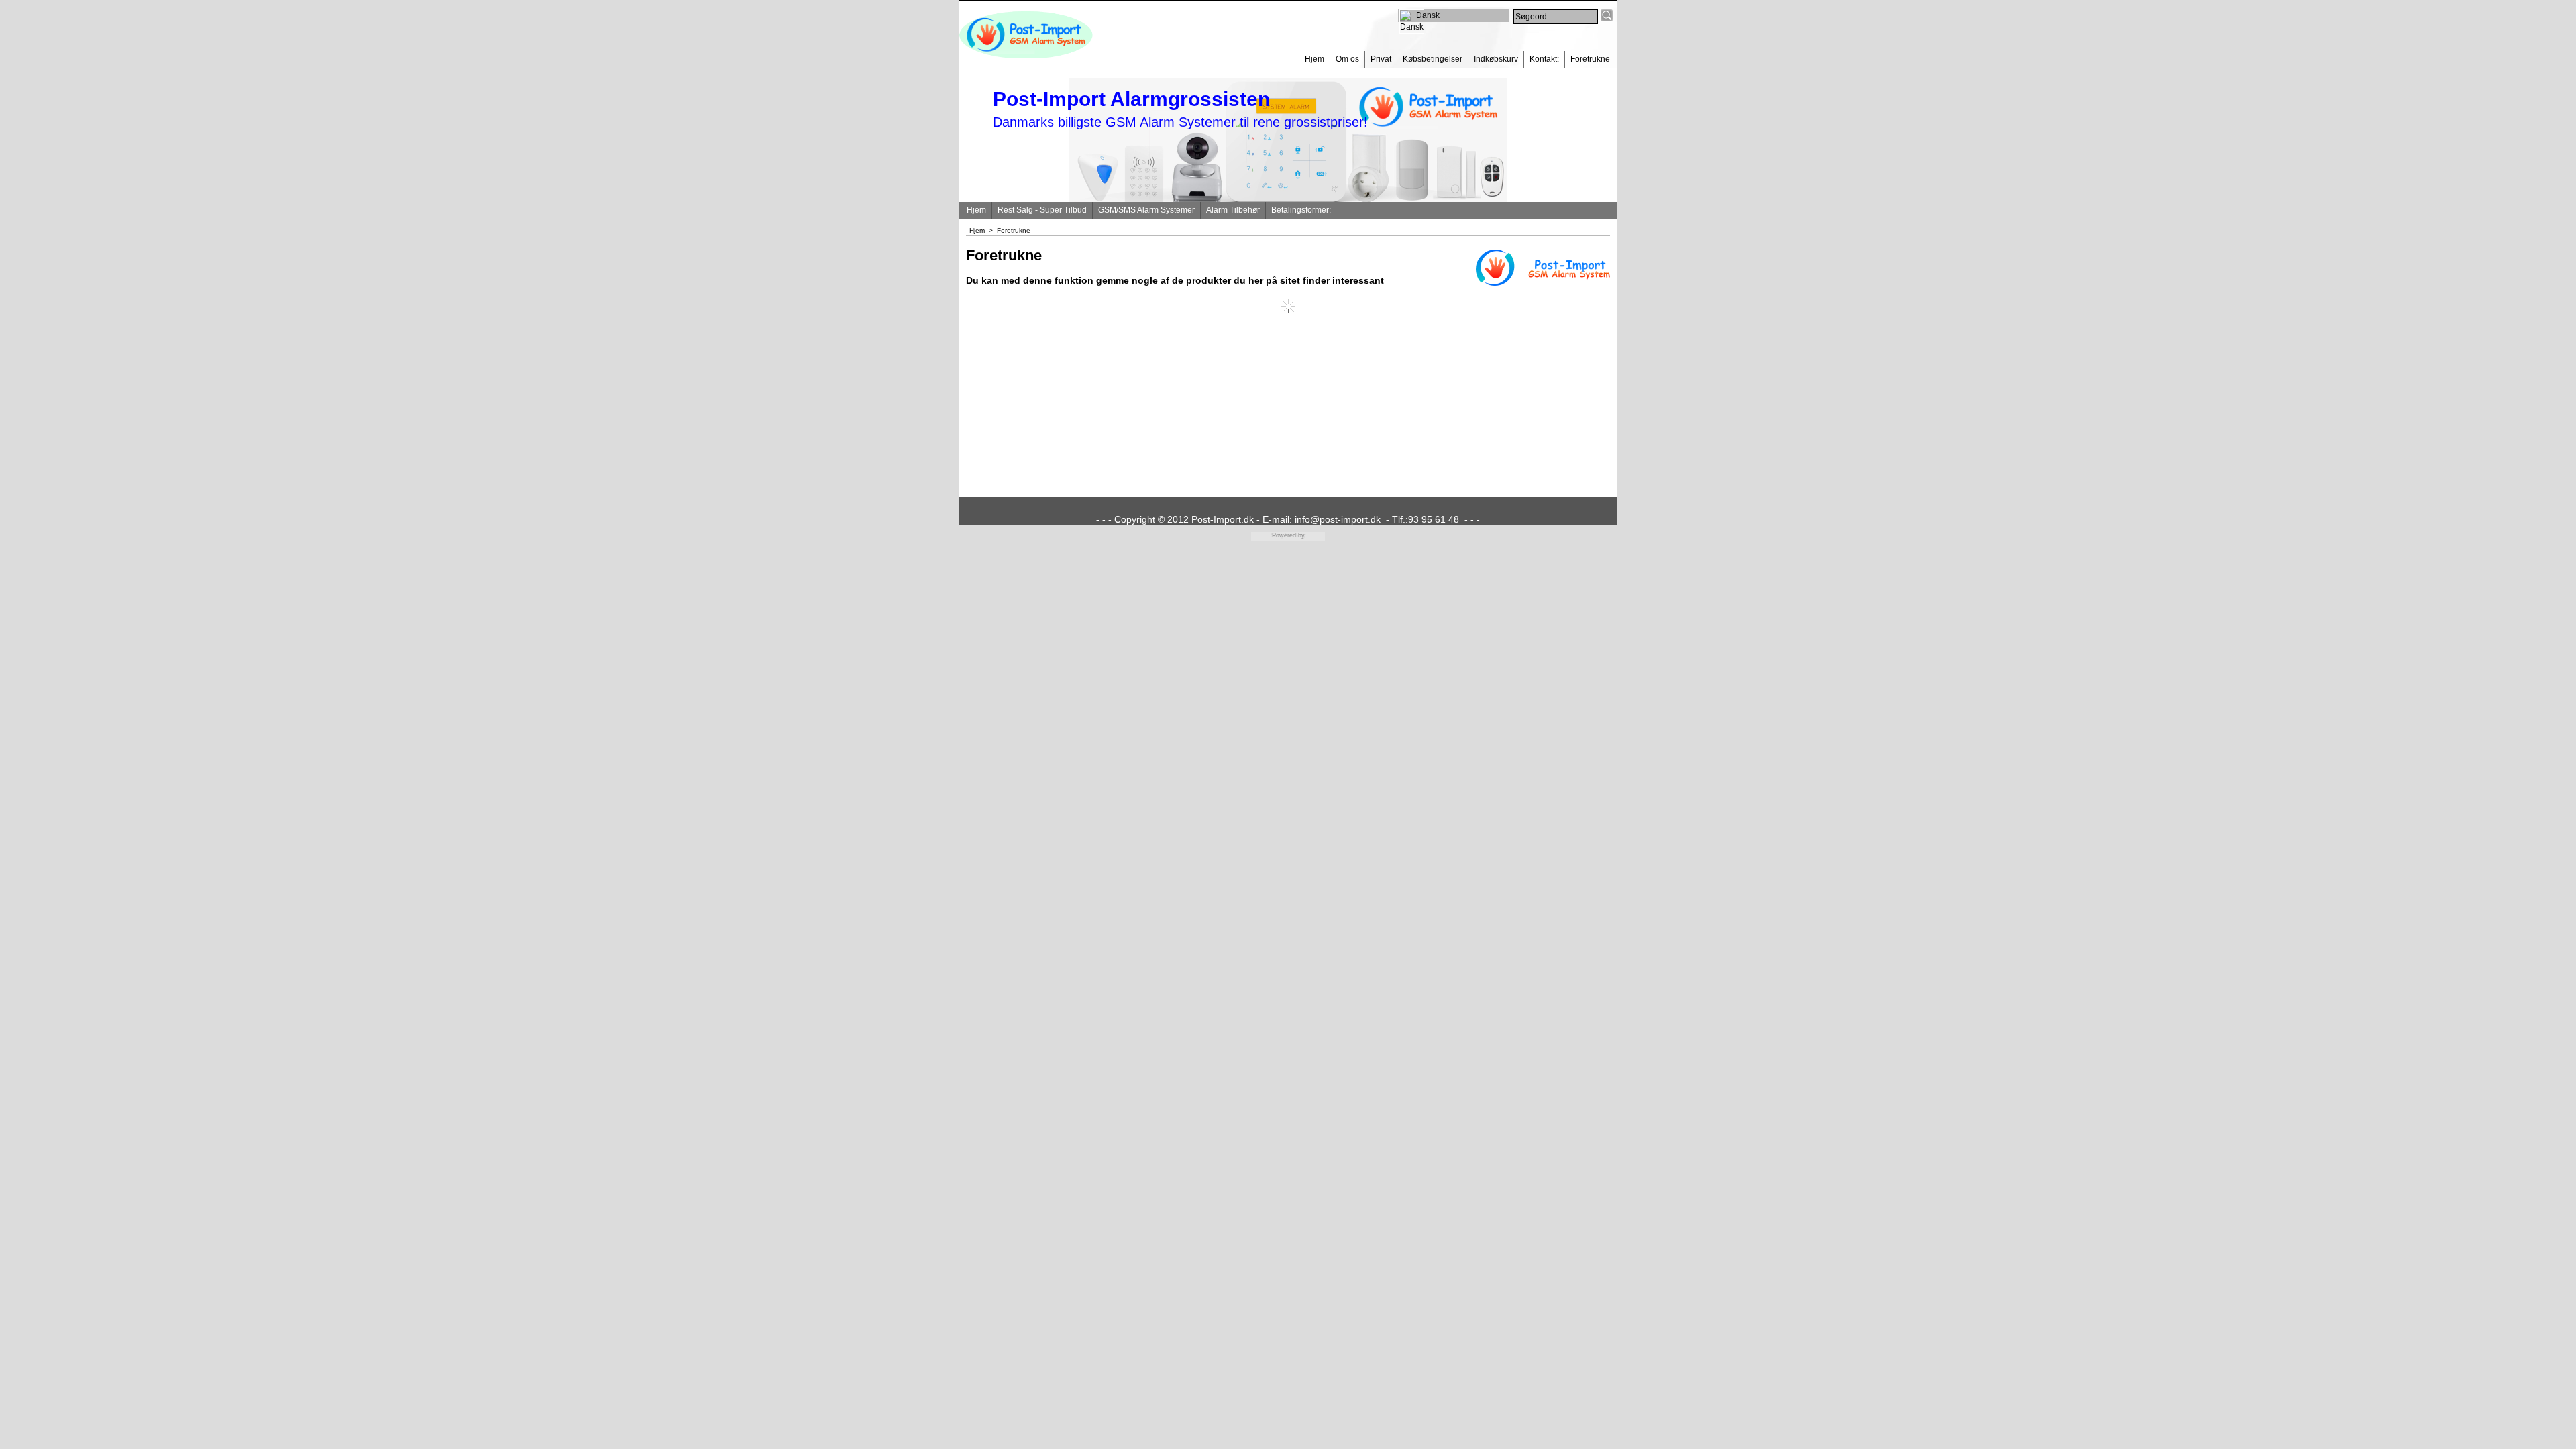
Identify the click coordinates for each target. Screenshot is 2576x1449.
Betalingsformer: (1301, 210)
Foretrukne (1590, 59)
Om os (1347, 59)
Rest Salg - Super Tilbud (1042, 210)
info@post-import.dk (1338, 519)
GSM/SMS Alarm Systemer (1146, 210)
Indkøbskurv (1496, 59)
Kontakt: (1544, 59)
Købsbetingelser (1433, 59)
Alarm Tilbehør (1233, 210)
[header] (1026, 56)
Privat (1381, 59)
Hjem (1314, 59)
